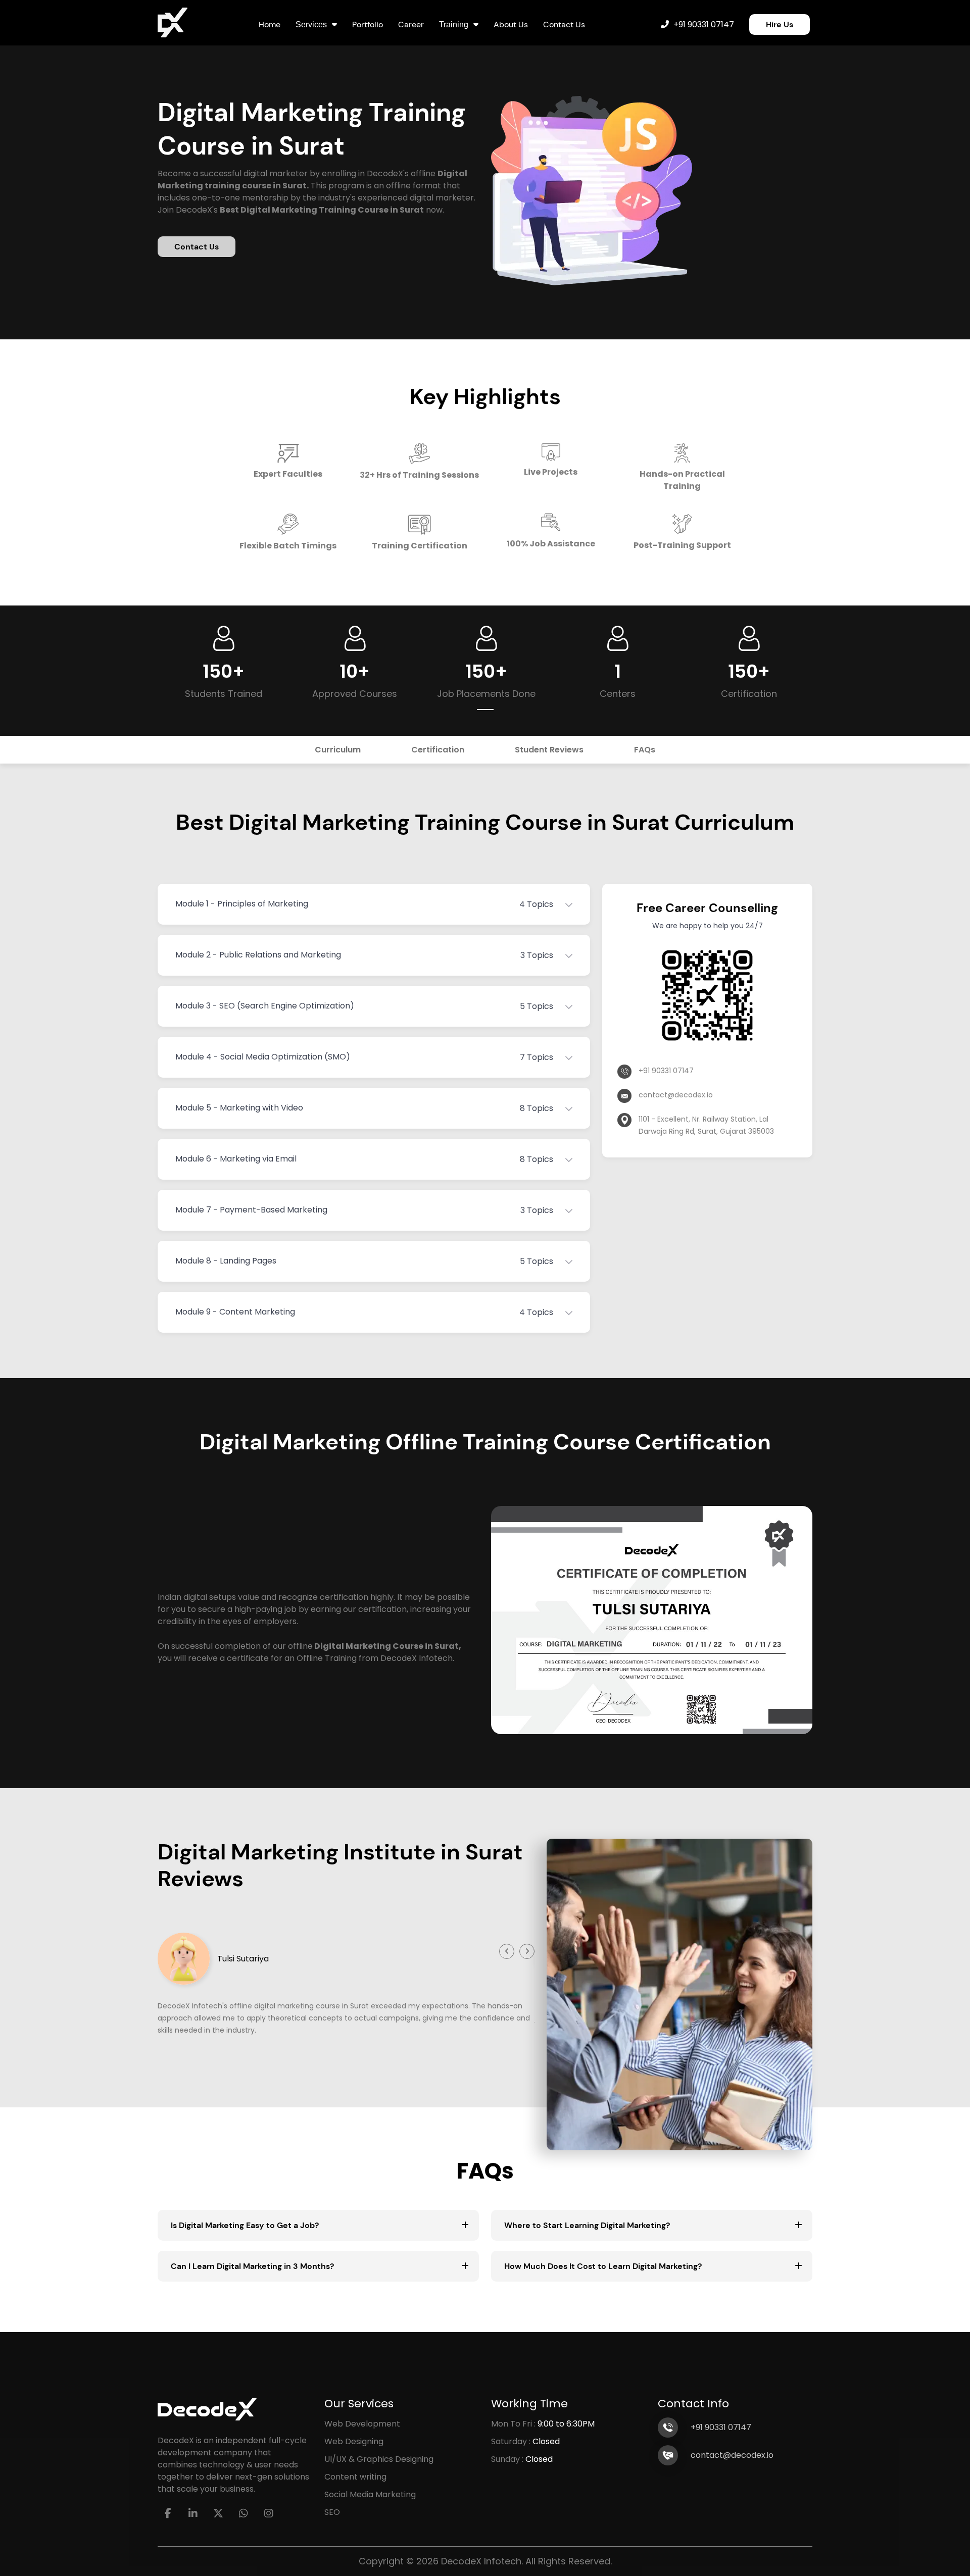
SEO (332, 2512)
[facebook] (168, 2513)
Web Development (362, 2424)
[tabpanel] (223, 663)
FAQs (645, 750)
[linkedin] (193, 2513)
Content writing (355, 2477)
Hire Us (780, 24)
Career (411, 24)
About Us (511, 24)
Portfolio (368, 24)
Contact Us (564, 24)
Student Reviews (549, 750)
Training (454, 24)
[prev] (507, 1951)
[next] (527, 1951)
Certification (438, 750)
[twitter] (218, 2513)
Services (311, 24)
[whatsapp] (244, 2513)
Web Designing (354, 2441)
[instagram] (269, 2513)
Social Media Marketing (370, 2494)
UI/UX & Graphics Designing (379, 2459)
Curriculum (338, 750)
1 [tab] (485, 710)
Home (270, 24)
